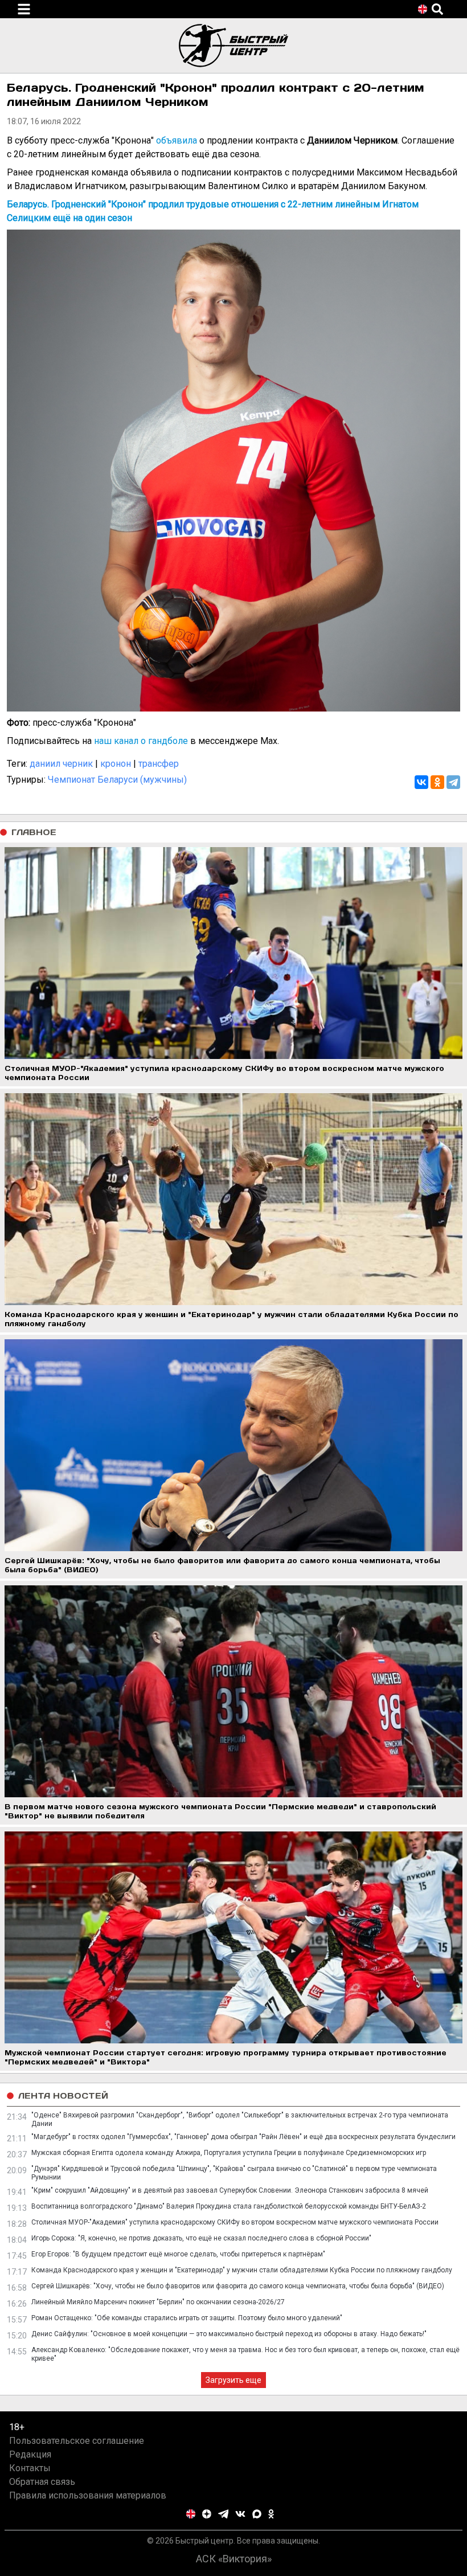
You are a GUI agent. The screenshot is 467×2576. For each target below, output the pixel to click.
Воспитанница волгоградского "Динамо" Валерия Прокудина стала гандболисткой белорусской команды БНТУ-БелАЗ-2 (229, 2206)
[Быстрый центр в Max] (257, 2514)
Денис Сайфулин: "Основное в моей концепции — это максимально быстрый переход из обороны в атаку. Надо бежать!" (229, 2334)
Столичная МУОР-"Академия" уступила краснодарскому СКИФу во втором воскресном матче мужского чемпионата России (235, 2222)
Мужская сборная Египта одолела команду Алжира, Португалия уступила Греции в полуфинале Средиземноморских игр (229, 2153)
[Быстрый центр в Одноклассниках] (271, 2514)
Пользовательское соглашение (77, 2441)
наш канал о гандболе (141, 741)
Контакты (30, 2468)
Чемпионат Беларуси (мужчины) (117, 780)
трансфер (159, 764)
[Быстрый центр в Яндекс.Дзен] (207, 2514)
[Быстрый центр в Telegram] (224, 2514)
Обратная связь (42, 2482)
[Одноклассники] (437, 782)
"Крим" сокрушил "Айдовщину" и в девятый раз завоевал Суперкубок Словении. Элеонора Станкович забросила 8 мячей (230, 2190)
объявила (177, 140)
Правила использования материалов (88, 2495)
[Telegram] (453, 782)
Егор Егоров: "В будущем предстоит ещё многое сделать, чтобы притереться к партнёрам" (178, 2254)
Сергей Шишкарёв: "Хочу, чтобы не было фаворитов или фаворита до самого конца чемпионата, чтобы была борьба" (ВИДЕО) (238, 2286)
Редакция (30, 2454)
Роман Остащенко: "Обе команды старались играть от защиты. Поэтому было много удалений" (187, 2318)
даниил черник (61, 764)
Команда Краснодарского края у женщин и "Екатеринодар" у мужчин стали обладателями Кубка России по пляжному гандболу (242, 2270)
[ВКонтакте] (421, 782)
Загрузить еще (233, 2380)
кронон (116, 764)
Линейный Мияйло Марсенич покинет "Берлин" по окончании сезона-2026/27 (158, 2302)
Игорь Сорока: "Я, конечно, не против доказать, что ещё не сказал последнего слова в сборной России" (201, 2238)
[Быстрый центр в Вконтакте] (240, 2514)
